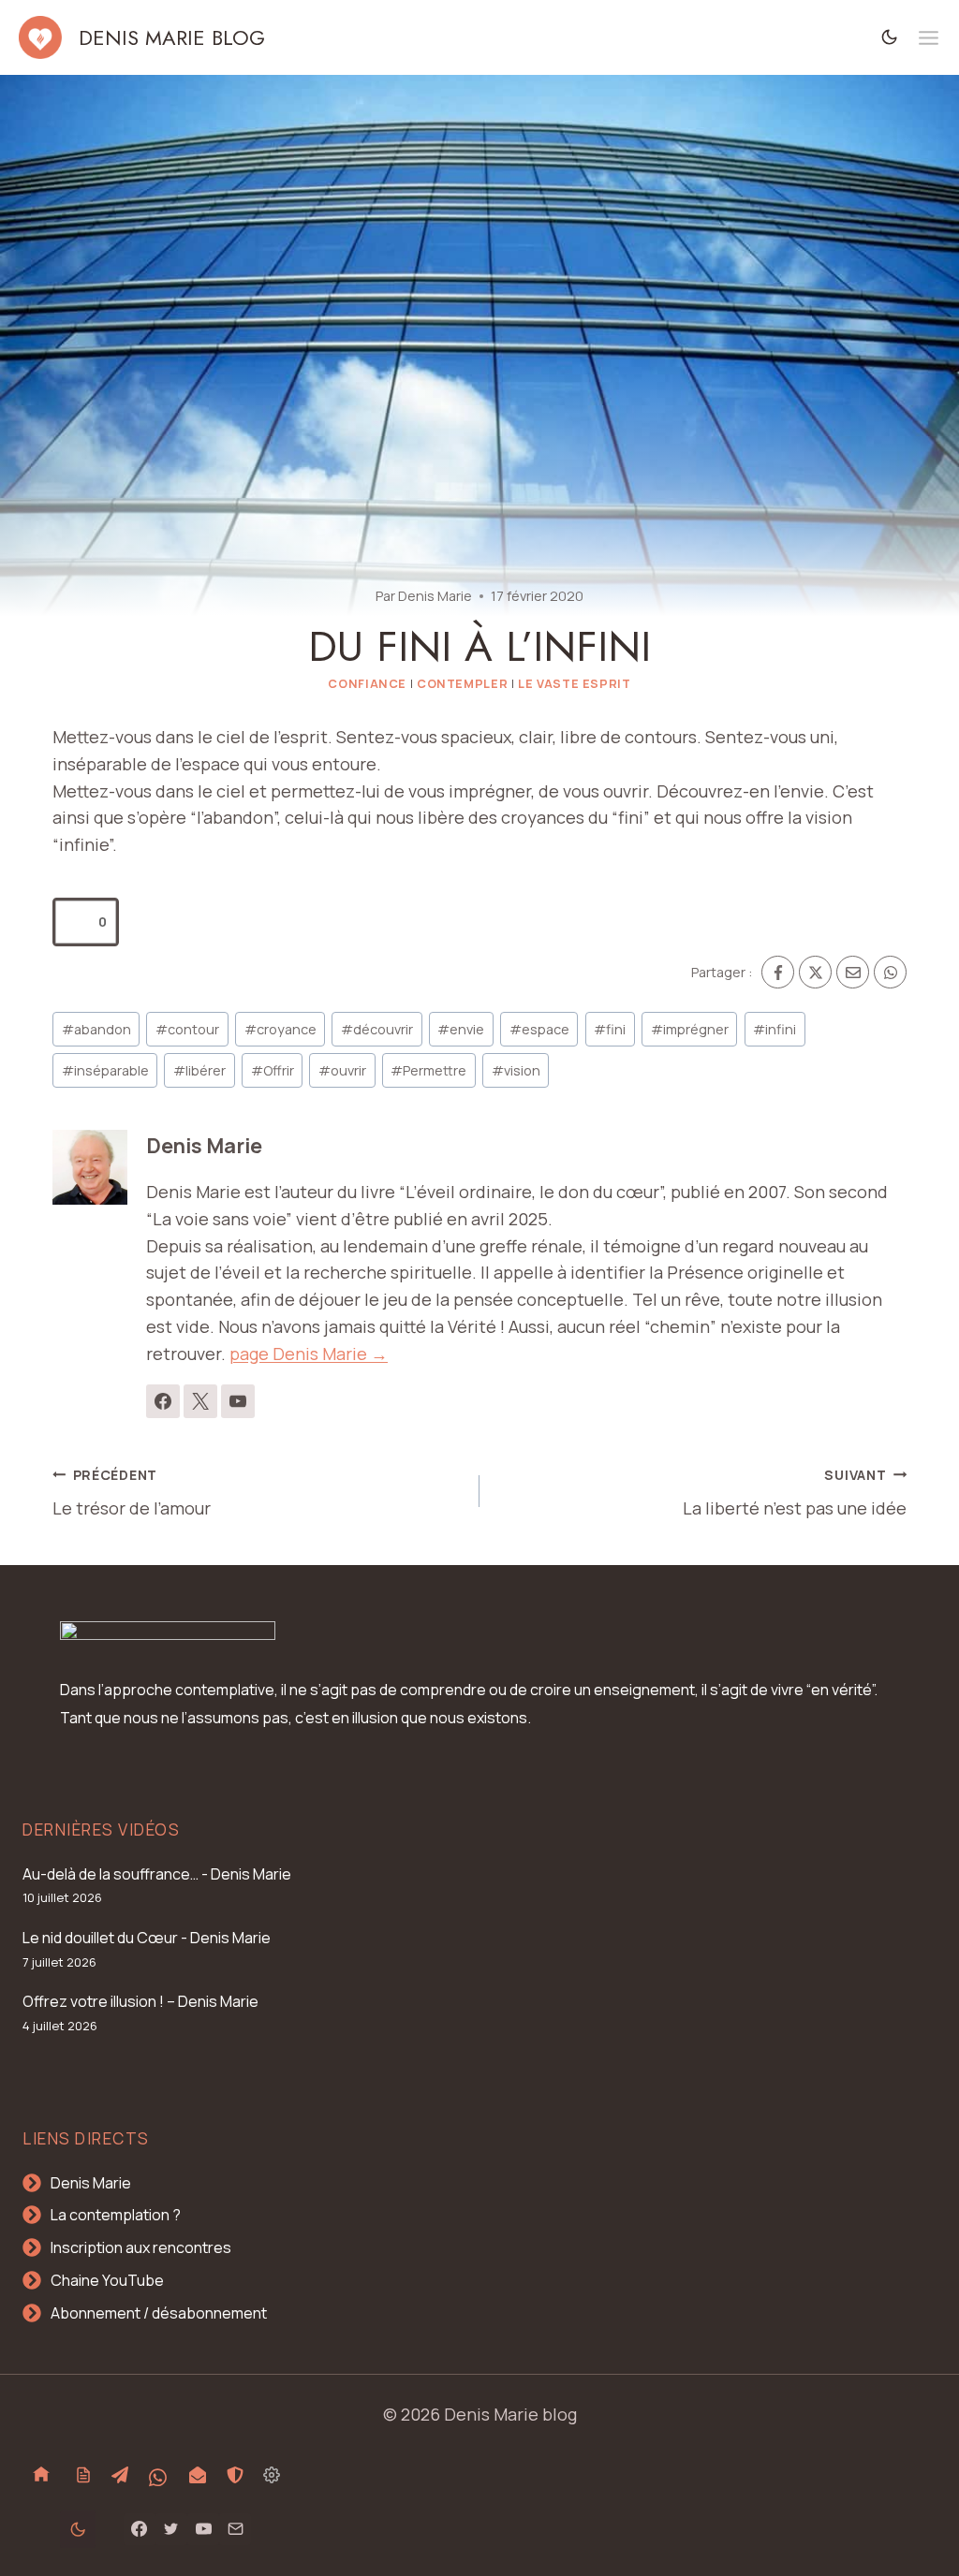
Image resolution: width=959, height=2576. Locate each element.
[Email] (853, 972)
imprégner (690, 1029)
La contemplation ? (116, 2215)
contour (187, 1029)
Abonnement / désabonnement (159, 2313)
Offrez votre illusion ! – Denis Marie (140, 2001)
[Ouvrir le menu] (929, 38)
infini (775, 1029)
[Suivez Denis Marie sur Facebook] (163, 1401)
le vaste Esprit (574, 684)
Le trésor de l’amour (132, 1493)
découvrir (377, 1029)
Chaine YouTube (107, 2280)
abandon (96, 1029)
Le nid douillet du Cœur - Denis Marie (147, 1938)
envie (461, 1029)
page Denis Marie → (309, 1354)
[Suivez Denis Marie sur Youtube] (238, 1401)
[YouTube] (203, 2529)
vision (516, 1070)
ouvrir (342, 1070)
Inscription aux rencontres (141, 2247)
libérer (199, 1070)
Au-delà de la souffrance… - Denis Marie (157, 1874)
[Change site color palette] (890, 37)
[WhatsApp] (890, 972)
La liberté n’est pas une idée (795, 1493)
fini (610, 1029)
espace (539, 1029)
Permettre (428, 1070)
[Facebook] (778, 972)
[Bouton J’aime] (77, 922)
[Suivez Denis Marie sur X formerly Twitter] (200, 1401)
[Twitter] (171, 2529)
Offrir (273, 1070)
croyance (280, 1029)
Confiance (367, 684)
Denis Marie (435, 596)
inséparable (105, 1070)
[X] (815, 972)
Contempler (462, 684)
